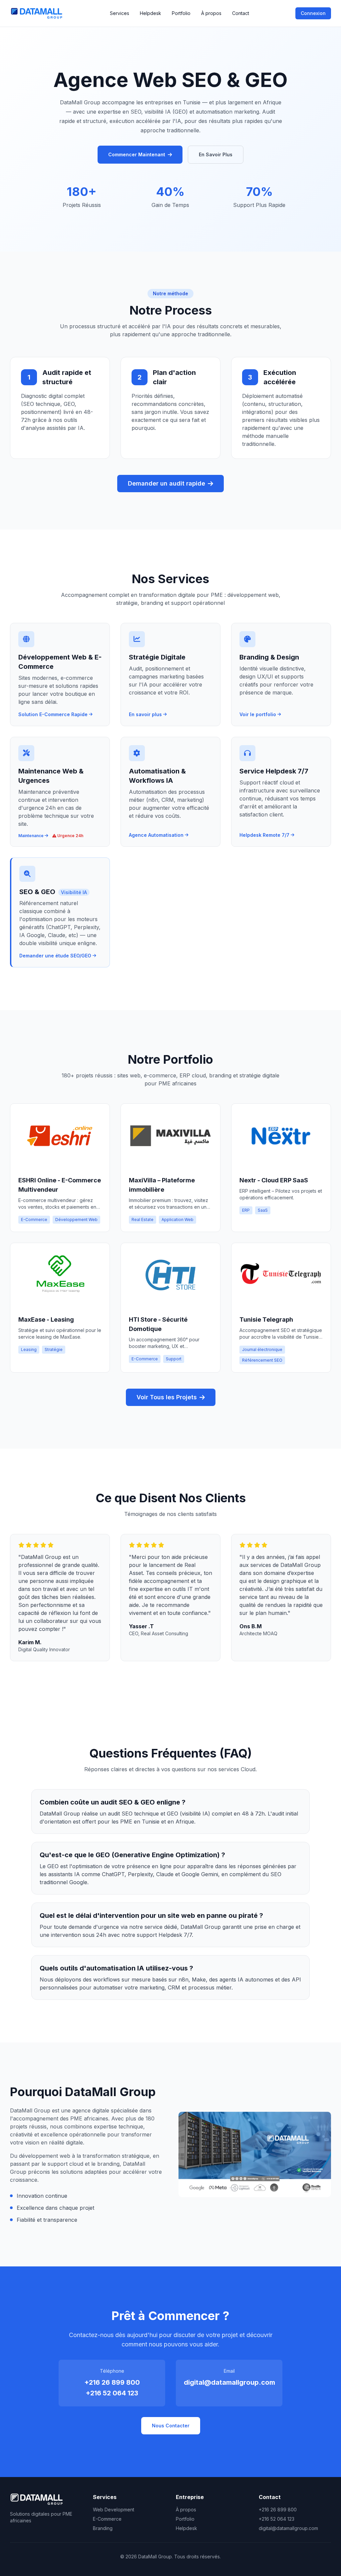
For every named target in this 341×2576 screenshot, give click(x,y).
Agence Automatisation (156, 835)
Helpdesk (151, 13)
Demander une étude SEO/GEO (55, 956)
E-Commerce (107, 2519)
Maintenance (31, 836)
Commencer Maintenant (137, 154)
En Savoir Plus (216, 154)
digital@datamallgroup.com (229, 2382)
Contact (241, 13)
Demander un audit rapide (167, 483)
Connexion (313, 13)
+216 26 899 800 (112, 2382)
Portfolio (181, 13)
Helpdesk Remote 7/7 (264, 835)
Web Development (114, 2510)
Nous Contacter (171, 2426)
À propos (211, 13)
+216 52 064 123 (112, 2393)
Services (120, 13)
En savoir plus (145, 714)
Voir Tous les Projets (167, 1397)
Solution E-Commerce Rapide (53, 714)
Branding (103, 2528)
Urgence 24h (70, 836)
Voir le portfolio (258, 714)
